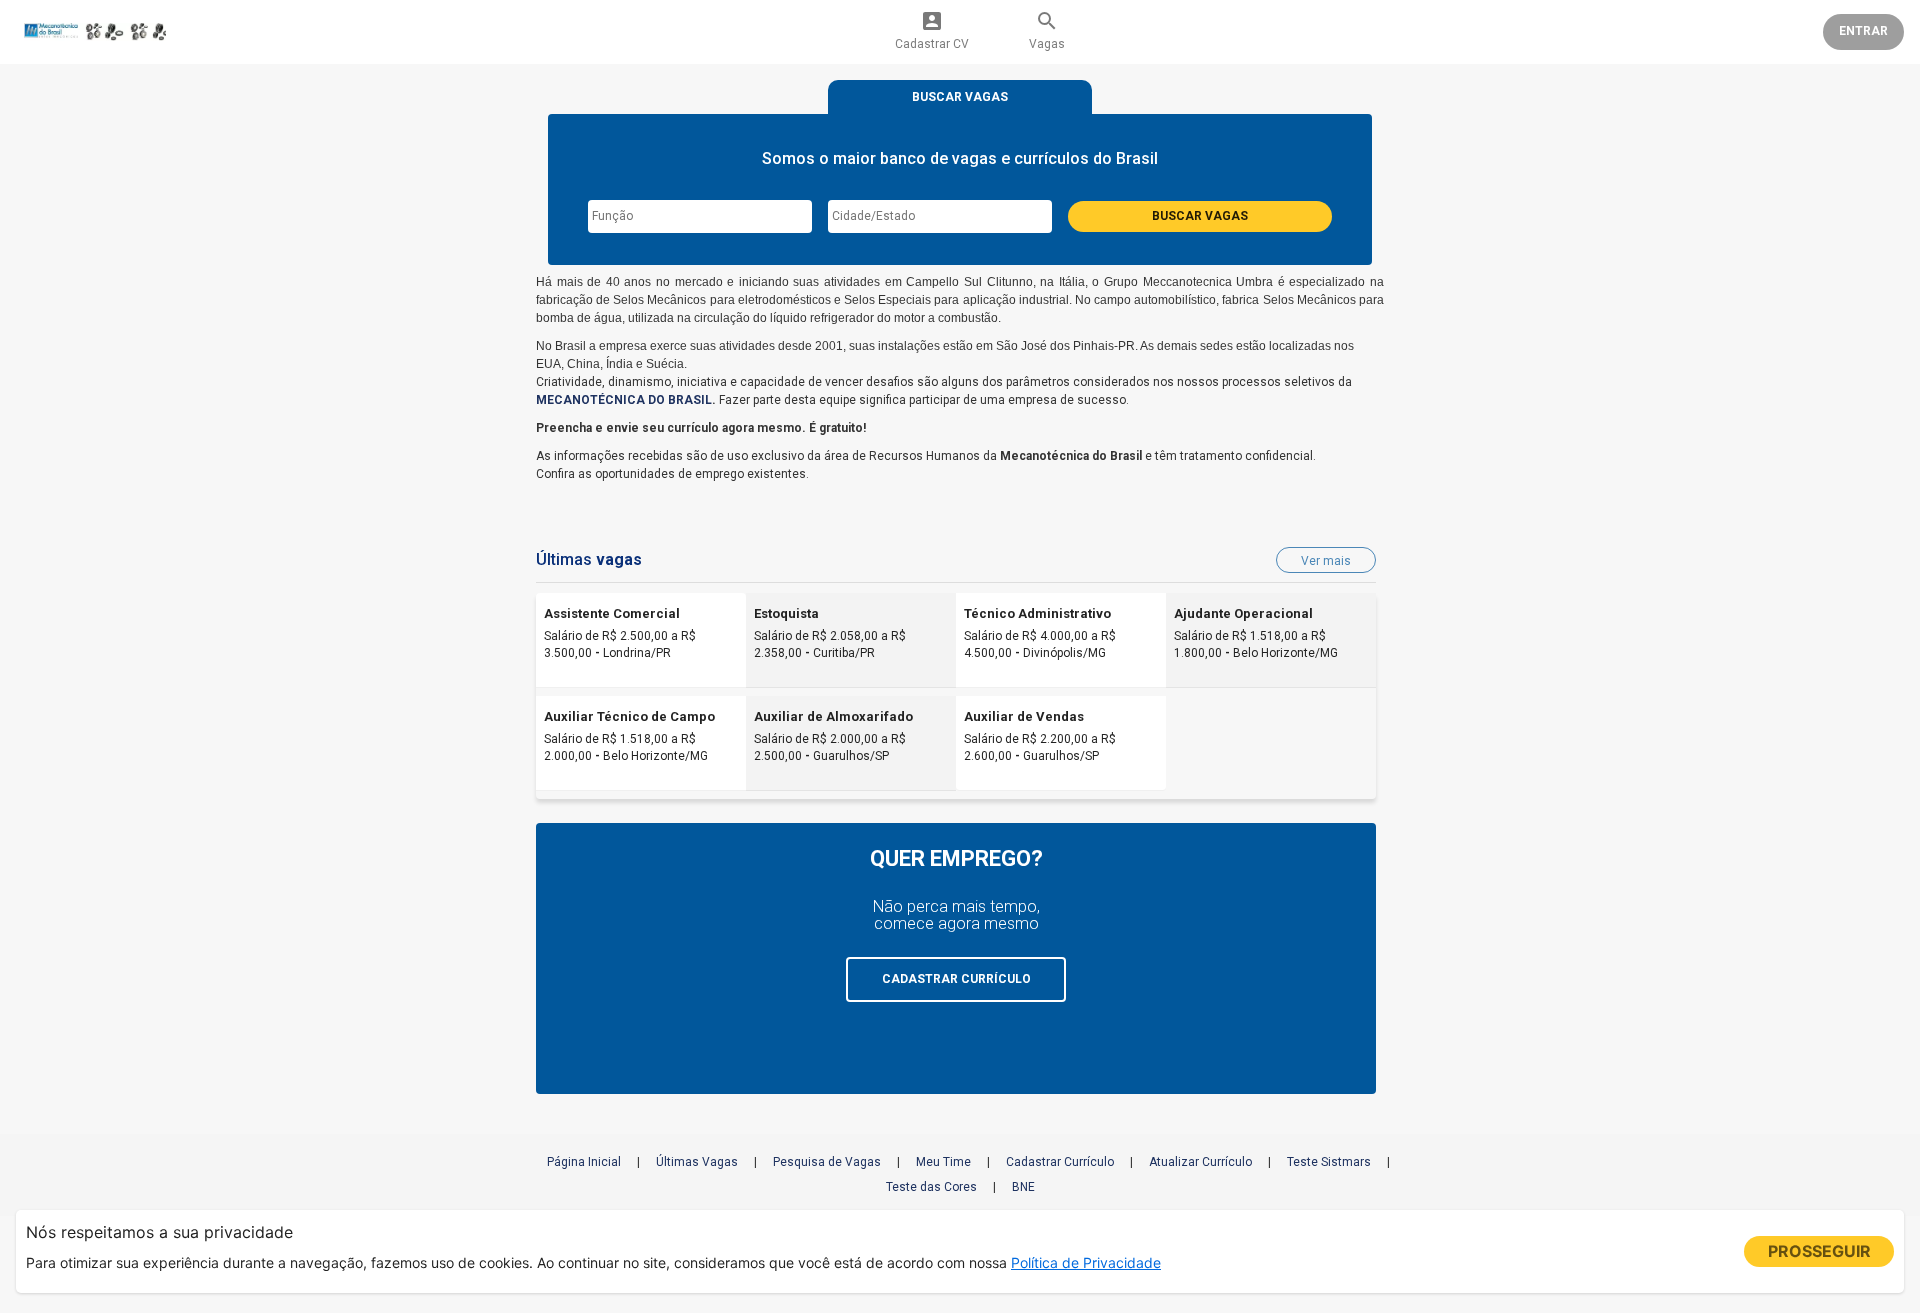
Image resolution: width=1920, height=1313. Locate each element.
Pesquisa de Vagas (827, 1162)
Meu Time (943, 1162)
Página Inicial (584, 1162)
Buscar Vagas (1200, 216)
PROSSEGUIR (1819, 1251)
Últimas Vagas (697, 1162)
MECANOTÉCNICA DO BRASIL (624, 400)
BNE (1023, 1187)
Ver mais (1326, 561)
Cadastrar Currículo (1060, 1162)
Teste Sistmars (1329, 1162)
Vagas (1047, 30)
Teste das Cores (931, 1187)
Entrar (1863, 31)
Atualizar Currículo (1200, 1162)
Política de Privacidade (1086, 1262)
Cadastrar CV (932, 30)
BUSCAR (960, 97)
